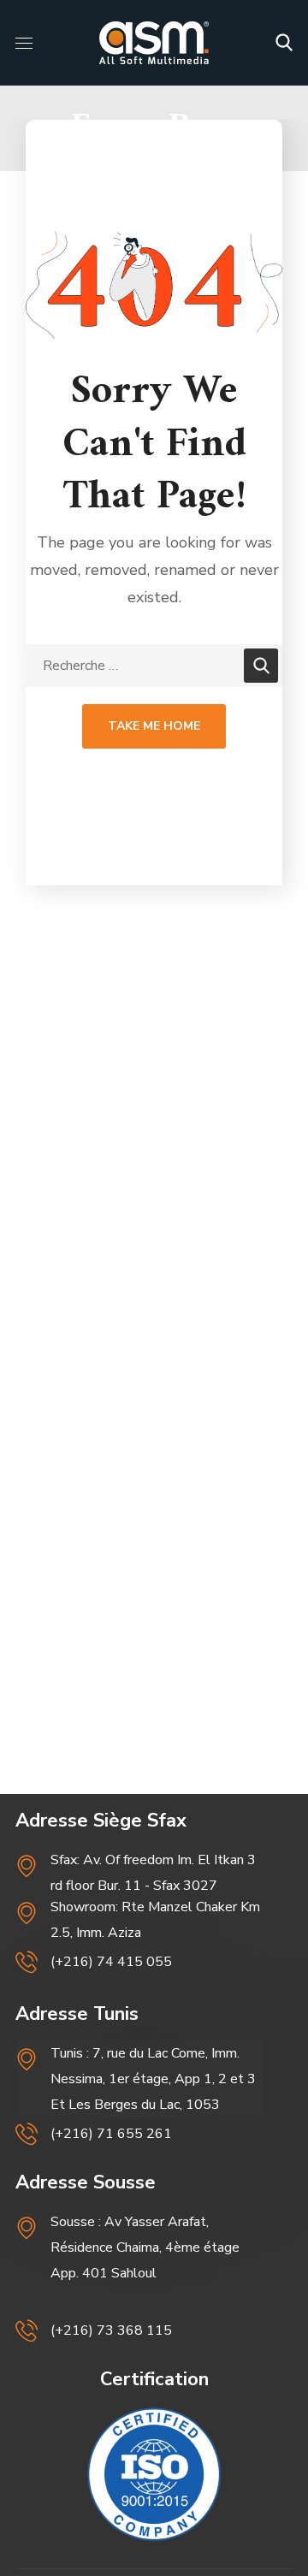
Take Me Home (154, 726)
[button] (284, 43)
